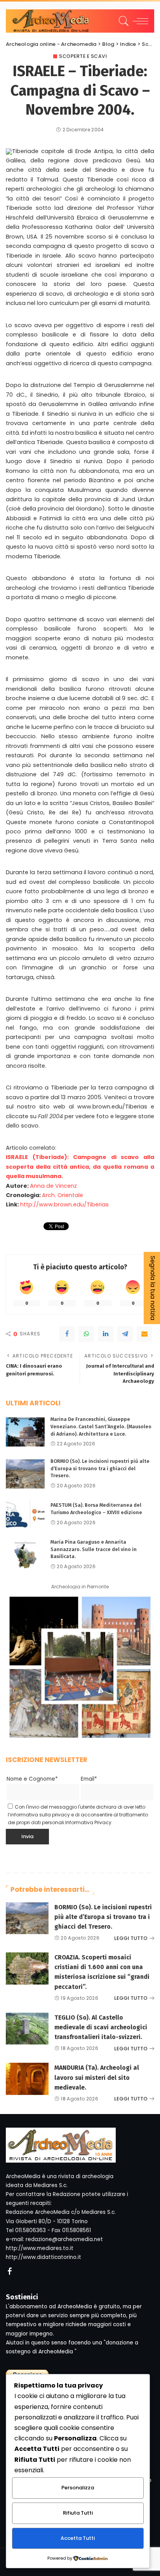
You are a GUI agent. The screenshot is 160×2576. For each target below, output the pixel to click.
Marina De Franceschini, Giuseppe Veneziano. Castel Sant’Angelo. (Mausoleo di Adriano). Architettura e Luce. (101, 1426)
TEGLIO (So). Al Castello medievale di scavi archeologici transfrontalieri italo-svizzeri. (101, 2027)
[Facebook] (67, 1334)
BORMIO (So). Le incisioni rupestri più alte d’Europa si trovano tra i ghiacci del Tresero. (100, 1468)
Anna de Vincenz (53, 1186)
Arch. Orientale (63, 1195)
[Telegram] (125, 1334)
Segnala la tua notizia (153, 1288)
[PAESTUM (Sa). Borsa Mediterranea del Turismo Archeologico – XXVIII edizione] (25, 1514)
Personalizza (78, 2488)
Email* (89, 1779)
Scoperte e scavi (83, 56)
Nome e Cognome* (32, 1779)
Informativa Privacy (88, 1822)
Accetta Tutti (78, 2538)
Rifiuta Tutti (78, 2513)
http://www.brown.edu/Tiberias (64, 1204)
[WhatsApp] (86, 1334)
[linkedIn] (106, 1334)
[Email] (144, 1334)
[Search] (123, 21)
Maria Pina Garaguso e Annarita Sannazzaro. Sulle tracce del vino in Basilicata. (94, 1549)
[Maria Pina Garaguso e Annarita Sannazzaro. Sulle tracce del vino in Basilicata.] (25, 1555)
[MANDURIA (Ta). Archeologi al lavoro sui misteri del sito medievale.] (27, 2079)
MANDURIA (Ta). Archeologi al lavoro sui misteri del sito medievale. (97, 2077)
